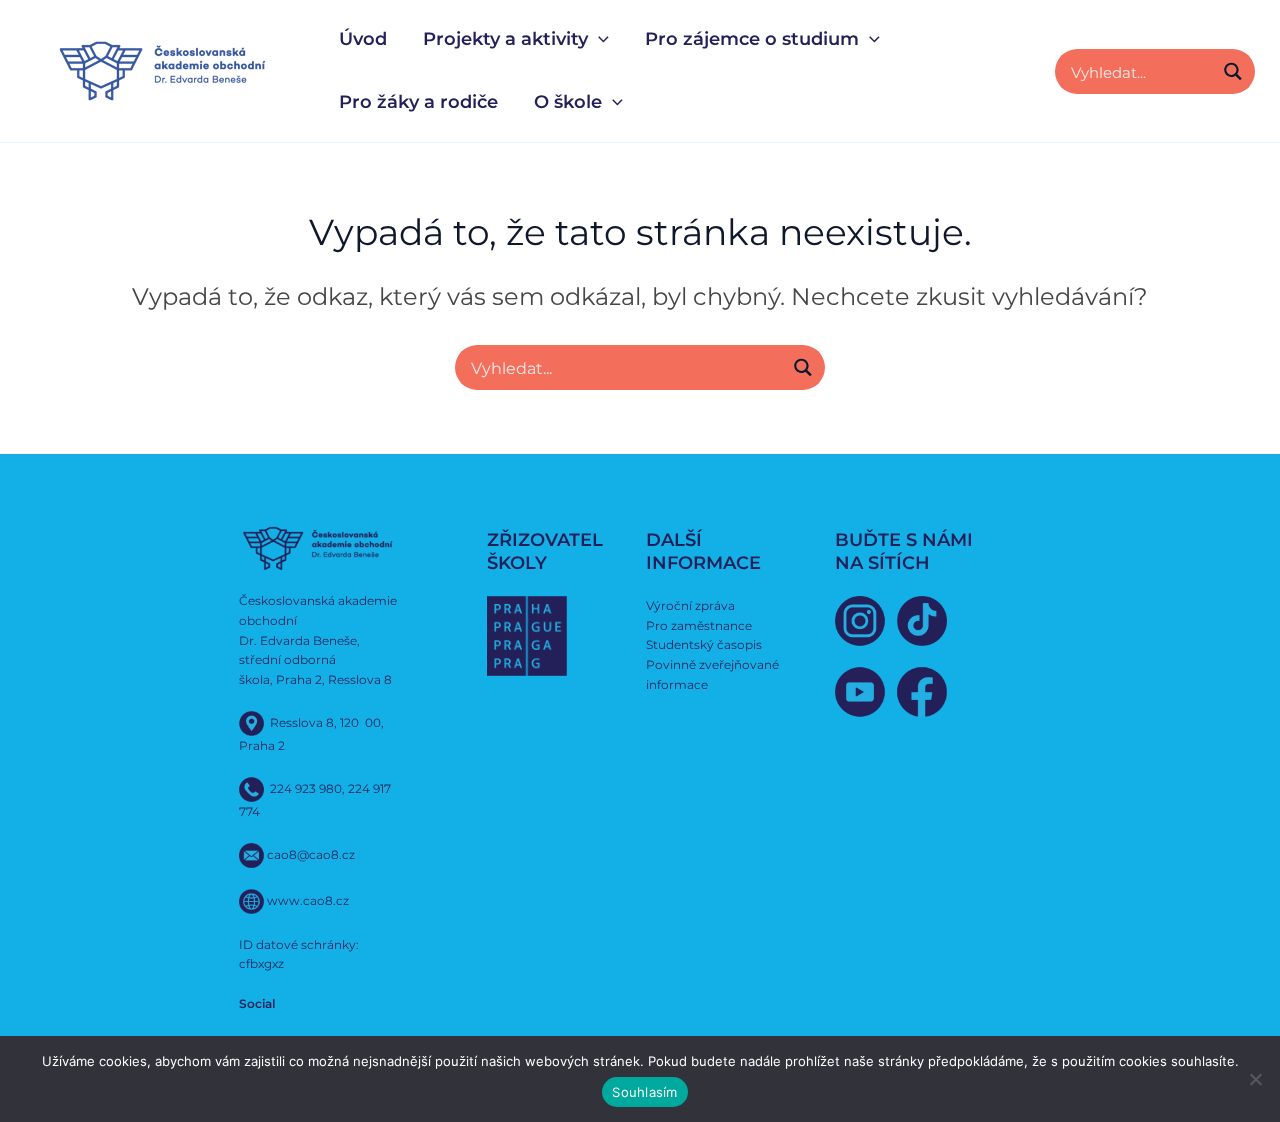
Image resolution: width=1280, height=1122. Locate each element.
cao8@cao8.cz (311, 853)
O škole (568, 102)
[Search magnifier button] (1232, 71)
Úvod (363, 39)
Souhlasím (644, 1092)
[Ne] (1255, 1079)
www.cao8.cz (308, 899)
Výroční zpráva (690, 605)
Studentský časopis (704, 644)
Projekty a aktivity (505, 39)
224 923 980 (306, 787)
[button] (598, 39)
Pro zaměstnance (699, 625)
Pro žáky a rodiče (418, 102)
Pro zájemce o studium (752, 39)
